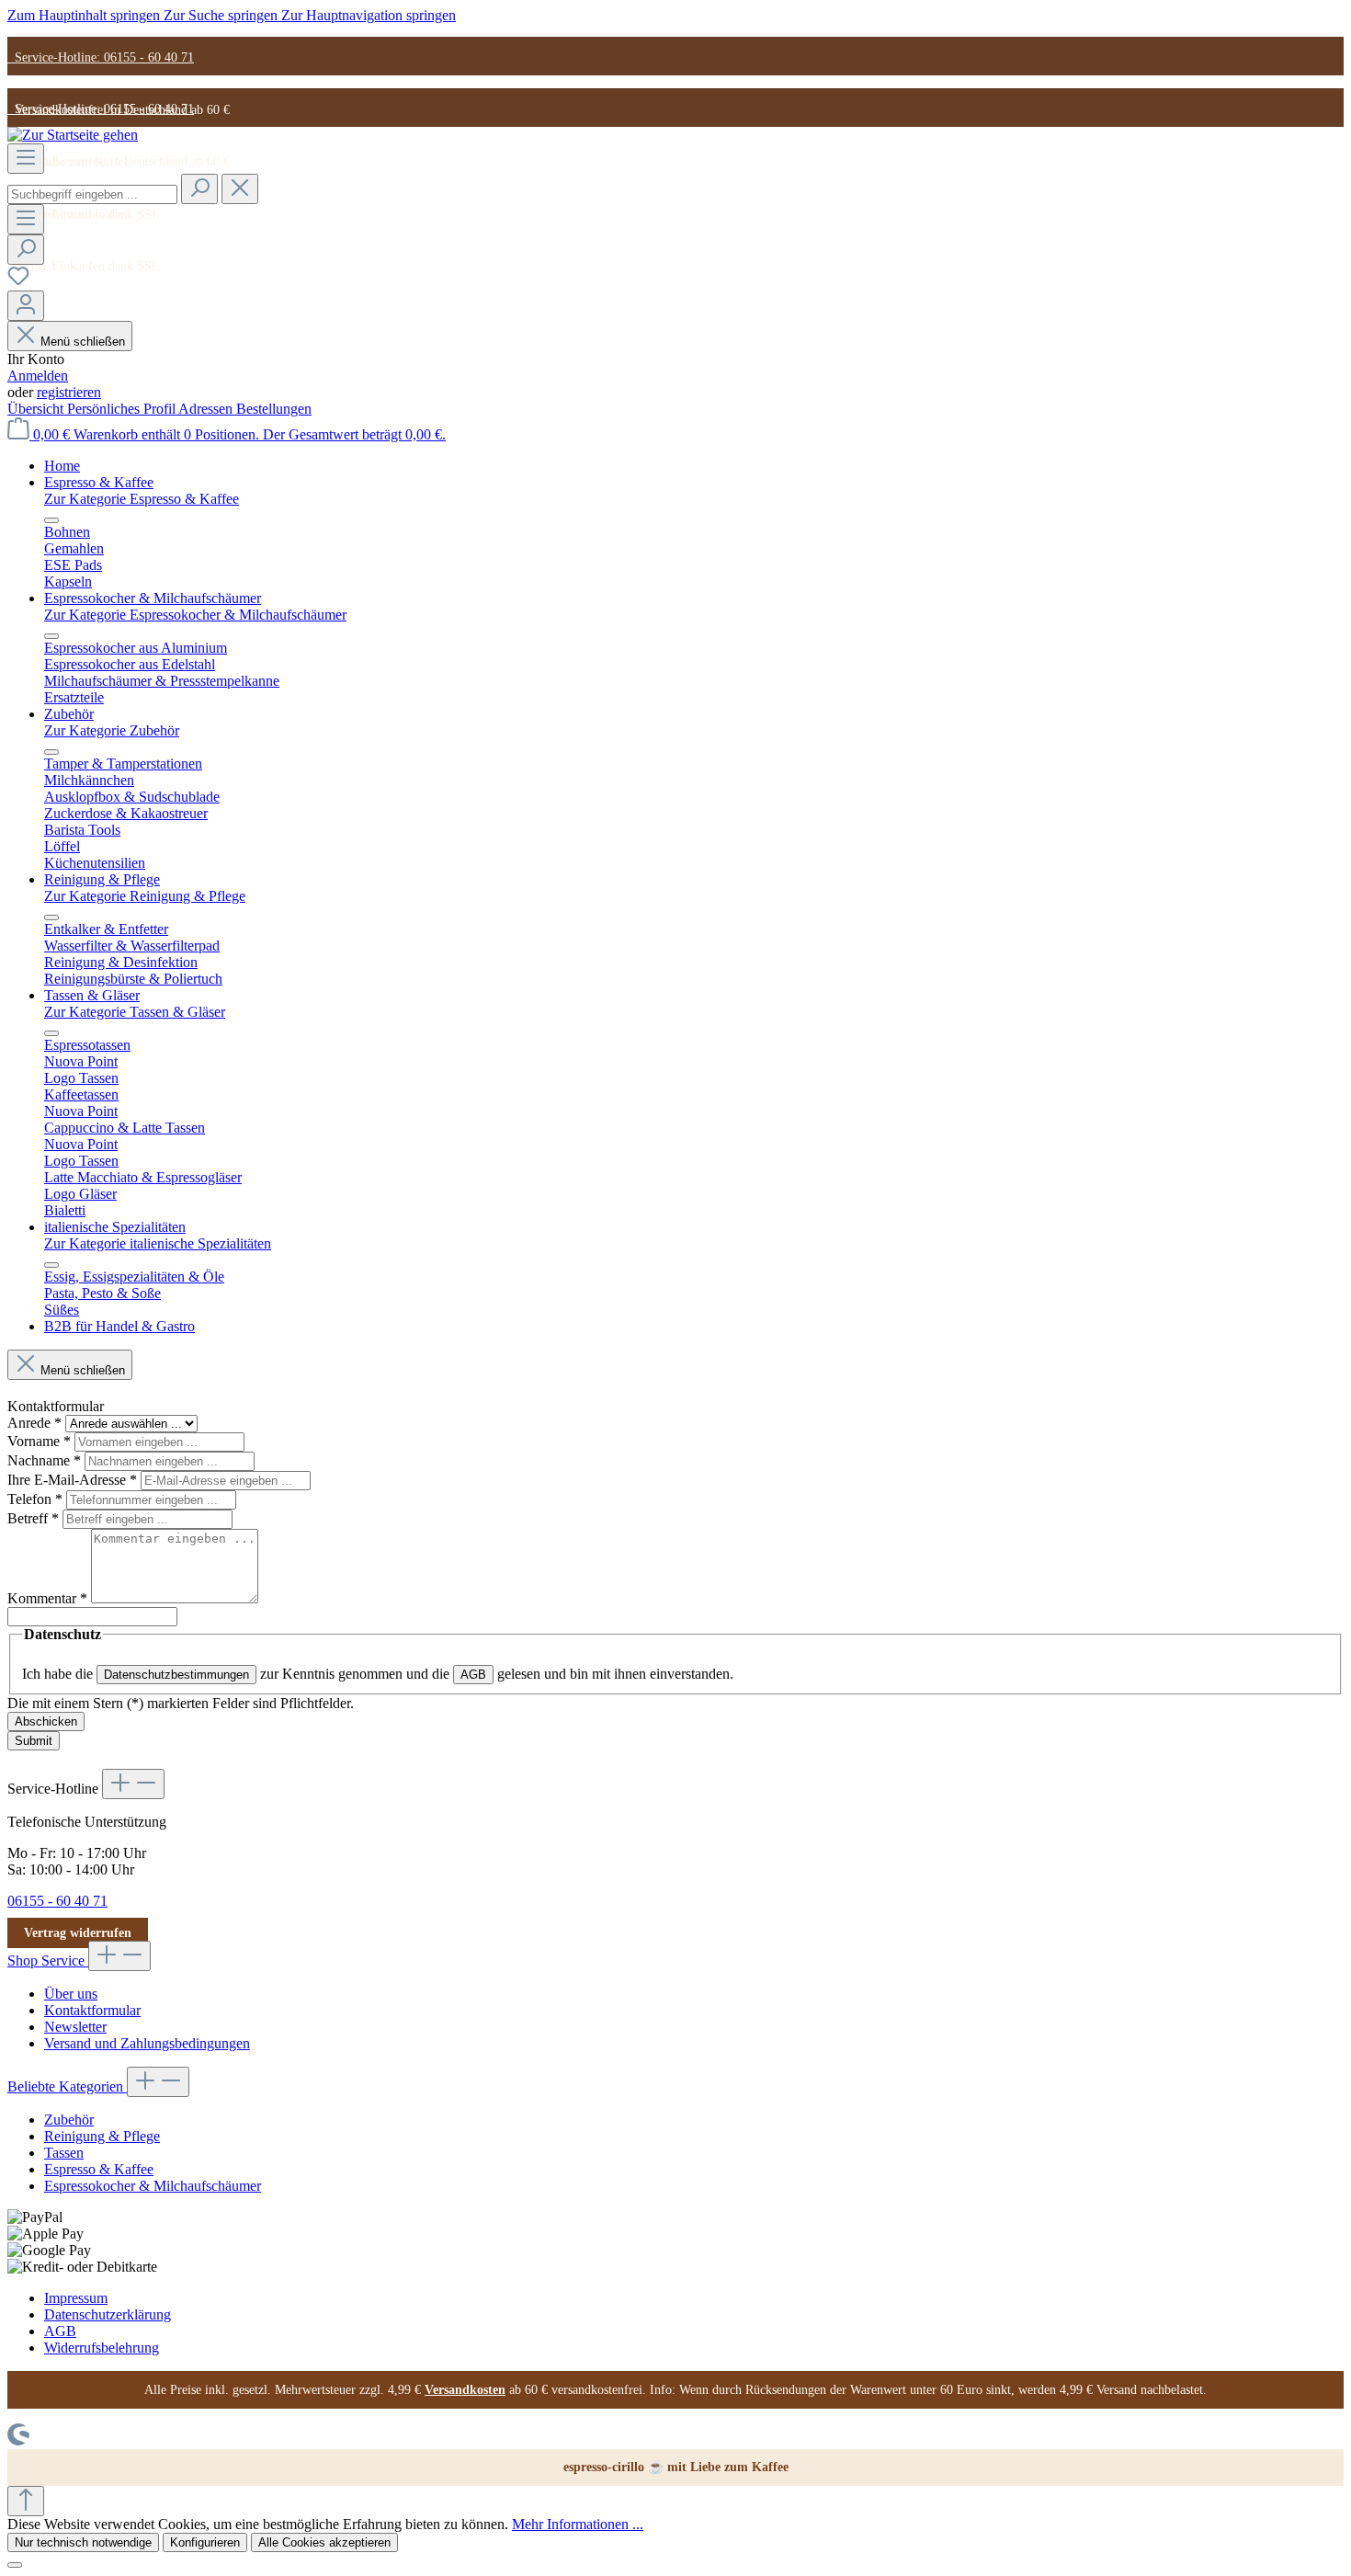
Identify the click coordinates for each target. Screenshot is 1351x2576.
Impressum (76, 2298)
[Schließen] (15, 2565)
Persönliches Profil (123, 409)
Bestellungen (274, 409)
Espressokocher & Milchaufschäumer (153, 2186)
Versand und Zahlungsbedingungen (147, 2043)
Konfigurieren (205, 2542)
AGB (473, 1675)
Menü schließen (83, 342)
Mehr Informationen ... (578, 2524)
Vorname (39, 1441)
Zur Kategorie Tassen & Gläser (135, 1012)
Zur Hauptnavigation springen (369, 15)
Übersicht (37, 409)
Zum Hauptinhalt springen (85, 15)
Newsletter (75, 2027)
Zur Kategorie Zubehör (112, 730)
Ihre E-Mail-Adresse (72, 1480)
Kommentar (47, 1598)
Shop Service (48, 1960)
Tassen (64, 2153)
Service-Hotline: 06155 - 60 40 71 (101, 57)
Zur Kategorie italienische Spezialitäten (158, 1243)
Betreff (33, 1518)
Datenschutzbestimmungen (176, 1675)
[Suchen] (199, 189)
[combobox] (92, 194)
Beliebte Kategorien (67, 2086)
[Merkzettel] (18, 282)
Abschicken (46, 1721)
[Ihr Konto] (26, 306)
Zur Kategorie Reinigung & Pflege (145, 896)
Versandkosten (465, 2390)
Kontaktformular (92, 2010)
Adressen (207, 409)
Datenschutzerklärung (108, 2314)
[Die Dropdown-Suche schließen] (240, 189)
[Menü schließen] (51, 520)
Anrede (34, 1423)
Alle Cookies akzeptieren (324, 2542)
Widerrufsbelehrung (102, 2348)
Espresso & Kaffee (99, 2169)
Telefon (35, 1499)
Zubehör (69, 2120)
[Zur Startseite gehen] (73, 135)
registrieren (69, 392)
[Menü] (26, 159)
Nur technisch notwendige (83, 2542)
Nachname (44, 1460)
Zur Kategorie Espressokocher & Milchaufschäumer (195, 615)
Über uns (71, 1994)
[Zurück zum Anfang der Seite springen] (26, 2501)
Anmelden (38, 376)
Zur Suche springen (222, 15)
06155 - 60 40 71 (57, 1901)
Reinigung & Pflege (102, 2136)
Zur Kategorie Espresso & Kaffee (142, 499)
